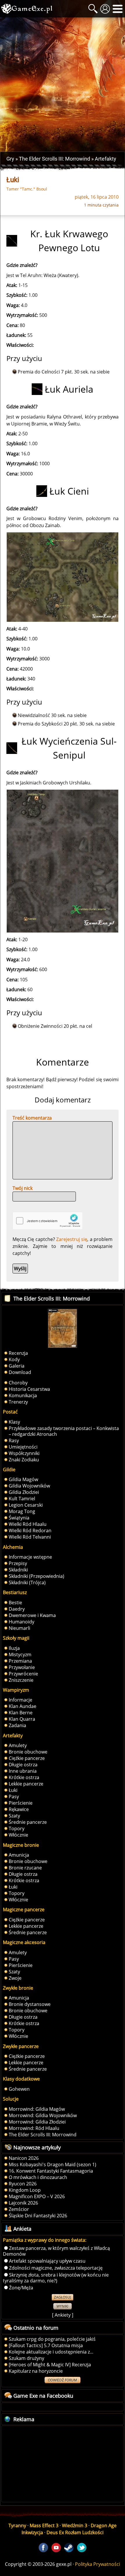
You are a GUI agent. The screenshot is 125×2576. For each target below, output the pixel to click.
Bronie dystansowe (30, 2004)
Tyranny (17, 2525)
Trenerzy (18, 1402)
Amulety (18, 1745)
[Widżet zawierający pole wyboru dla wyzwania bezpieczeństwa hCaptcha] (48, 1221)
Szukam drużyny (26, 2358)
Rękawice (19, 1809)
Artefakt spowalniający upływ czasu (47, 2261)
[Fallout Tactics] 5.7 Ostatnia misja (46, 2345)
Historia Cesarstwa (29, 1389)
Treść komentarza (32, 1118)
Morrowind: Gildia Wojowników (43, 2115)
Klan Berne (21, 1713)
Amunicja (19, 1855)
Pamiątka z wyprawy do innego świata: (45, 2240)
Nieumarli (19, 1628)
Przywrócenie (23, 1674)
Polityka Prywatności (98, 2564)
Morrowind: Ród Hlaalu (34, 2128)
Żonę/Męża (21, 2288)
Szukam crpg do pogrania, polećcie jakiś (52, 2339)
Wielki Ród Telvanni (30, 1537)
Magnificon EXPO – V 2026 (37, 2196)
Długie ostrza (23, 1765)
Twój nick (23, 1188)
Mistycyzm (20, 1655)
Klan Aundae (23, 1706)
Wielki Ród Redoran (30, 1530)
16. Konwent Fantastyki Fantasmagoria (51, 2171)
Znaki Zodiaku (24, 1460)
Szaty (14, 1816)
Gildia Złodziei (24, 1492)
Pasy (14, 1797)
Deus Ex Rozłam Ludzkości (75, 2532)
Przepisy (18, 1563)
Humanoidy (22, 1622)
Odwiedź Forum (63, 2380)
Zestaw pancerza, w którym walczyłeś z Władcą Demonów (56, 2251)
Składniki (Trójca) (27, 1582)
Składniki (18, 1570)
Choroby (18, 1383)
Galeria (17, 1366)
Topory (17, 1828)
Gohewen (19, 2089)
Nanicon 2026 (24, 2158)
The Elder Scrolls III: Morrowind (43, 2135)
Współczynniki (24, 1453)
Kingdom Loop (25, 2190)
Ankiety (63, 2315)
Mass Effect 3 (44, 2525)
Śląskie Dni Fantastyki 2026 (38, 2216)
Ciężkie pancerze (27, 1758)
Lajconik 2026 (23, 2203)
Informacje (20, 1700)
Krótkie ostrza (24, 1777)
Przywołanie (22, 1667)
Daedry (17, 1609)
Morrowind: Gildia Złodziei (37, 2122)
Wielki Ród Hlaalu (28, 1524)
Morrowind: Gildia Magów (37, 2109)
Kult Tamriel (22, 1499)
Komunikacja (23, 1395)
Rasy (14, 1440)
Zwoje (15, 1978)
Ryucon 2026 (23, 2184)
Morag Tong (22, 1511)
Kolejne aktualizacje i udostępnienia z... (51, 2352)
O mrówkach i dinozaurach (38, 2177)
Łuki (13, 1790)
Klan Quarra (22, 1719)
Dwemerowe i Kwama (32, 1615)
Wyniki (63, 2306)
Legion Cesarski (26, 1505)
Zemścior (19, 2209)
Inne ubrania (23, 1771)
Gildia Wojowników (29, 1486)
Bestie (15, 1603)
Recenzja (18, 1353)
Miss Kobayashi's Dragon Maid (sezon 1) (52, 2164)
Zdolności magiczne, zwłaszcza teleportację (56, 2268)
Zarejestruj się (72, 1239)
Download (20, 1372)
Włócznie (18, 1835)
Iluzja (14, 1648)
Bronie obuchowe (28, 1752)
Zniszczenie (21, 1680)
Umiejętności (23, 1447)
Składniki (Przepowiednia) (36, 1576)
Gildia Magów (23, 1479)
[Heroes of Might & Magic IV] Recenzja (50, 2365)
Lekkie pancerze (26, 1784)
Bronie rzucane (25, 1868)
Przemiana (20, 1661)
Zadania (17, 1725)
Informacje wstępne (30, 1557)
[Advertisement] (63, 85)
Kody (14, 1359)
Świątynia (19, 1518)
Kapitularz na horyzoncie (36, 2371)
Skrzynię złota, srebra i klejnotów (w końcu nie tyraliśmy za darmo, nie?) (56, 2278)
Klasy (14, 1422)
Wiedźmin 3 (75, 2525)
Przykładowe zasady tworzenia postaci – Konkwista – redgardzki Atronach (64, 1431)
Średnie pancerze (28, 1822)
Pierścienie (21, 1803)
